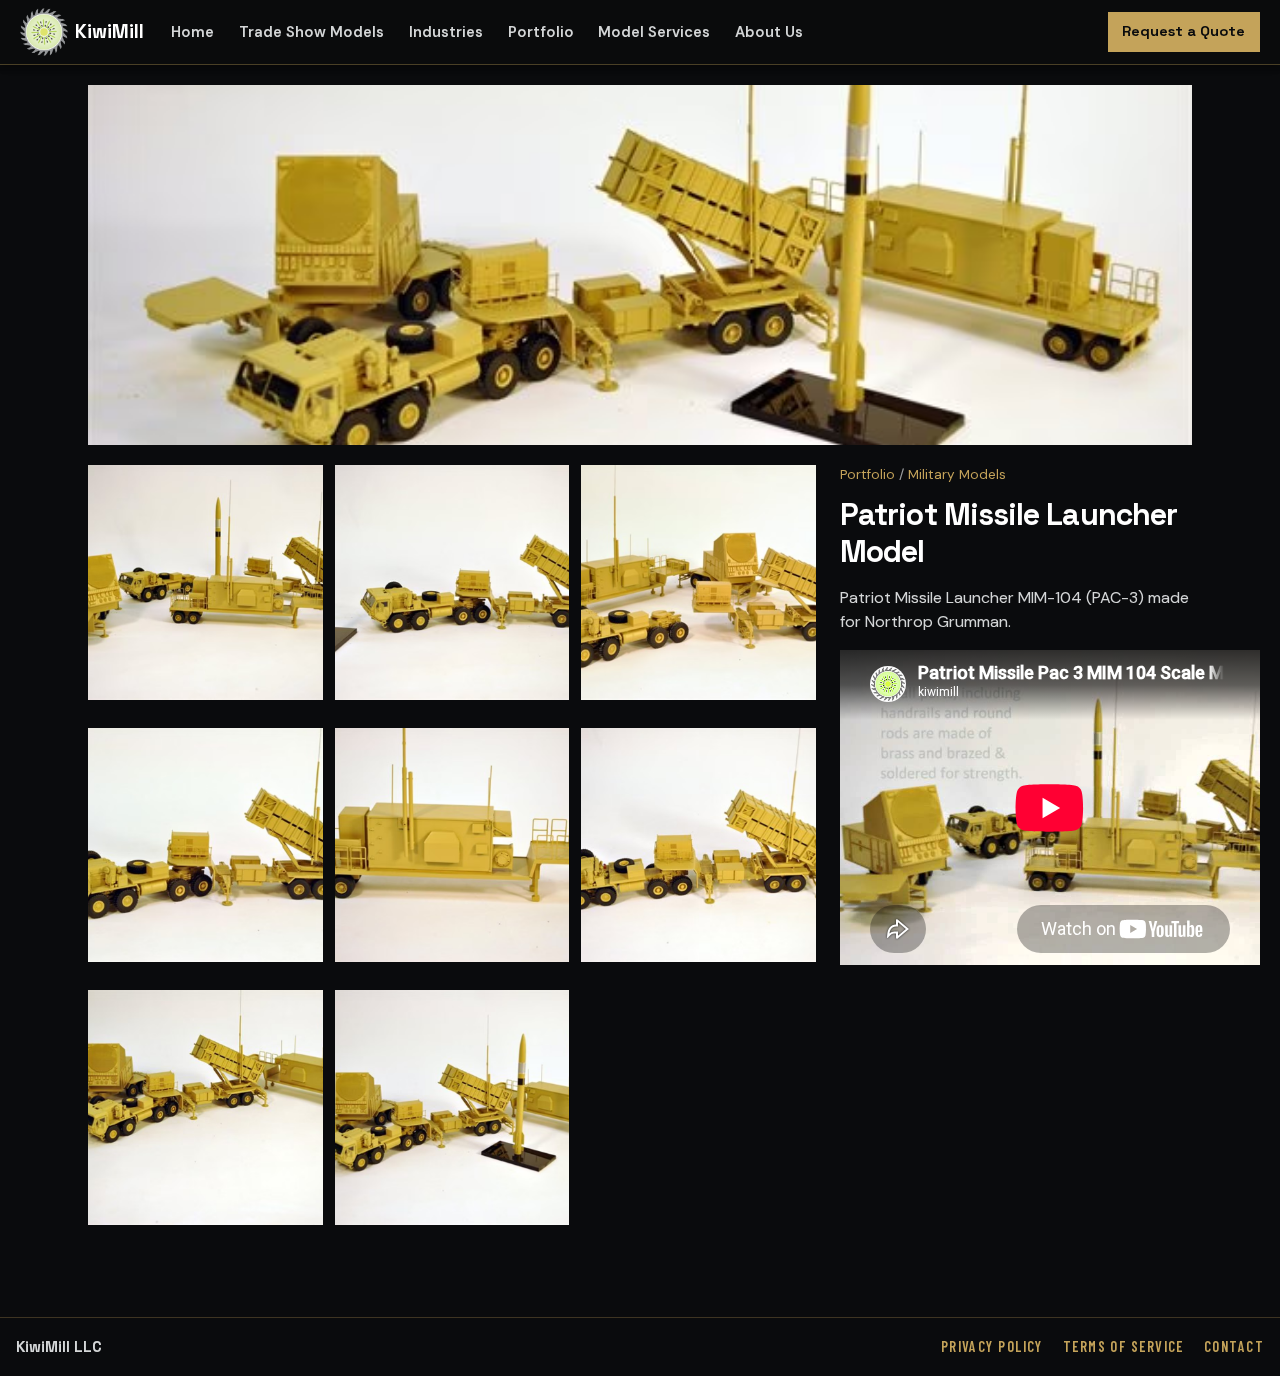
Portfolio (541, 32)
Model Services (654, 32)
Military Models (957, 474)
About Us (769, 32)
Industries (446, 32)
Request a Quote (1183, 31)
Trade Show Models (311, 32)
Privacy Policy (992, 1346)
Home (192, 32)
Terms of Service (1123, 1346)
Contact (1234, 1346)
